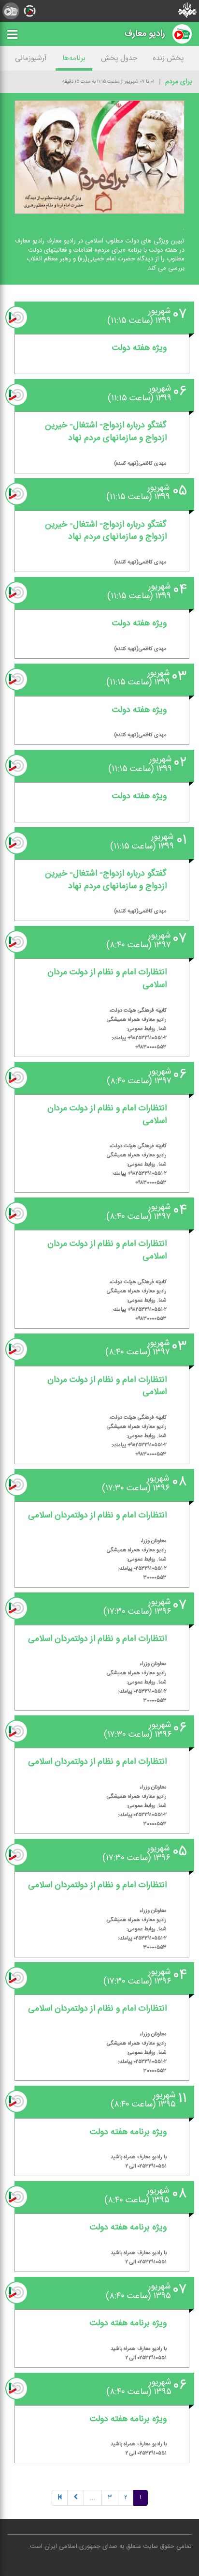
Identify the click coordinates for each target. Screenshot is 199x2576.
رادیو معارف (145, 34)
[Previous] (60, 2498)
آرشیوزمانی (31, 58)
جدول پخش (119, 58)
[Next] (76, 2498)
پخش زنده (168, 58)
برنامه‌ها (74, 58)
